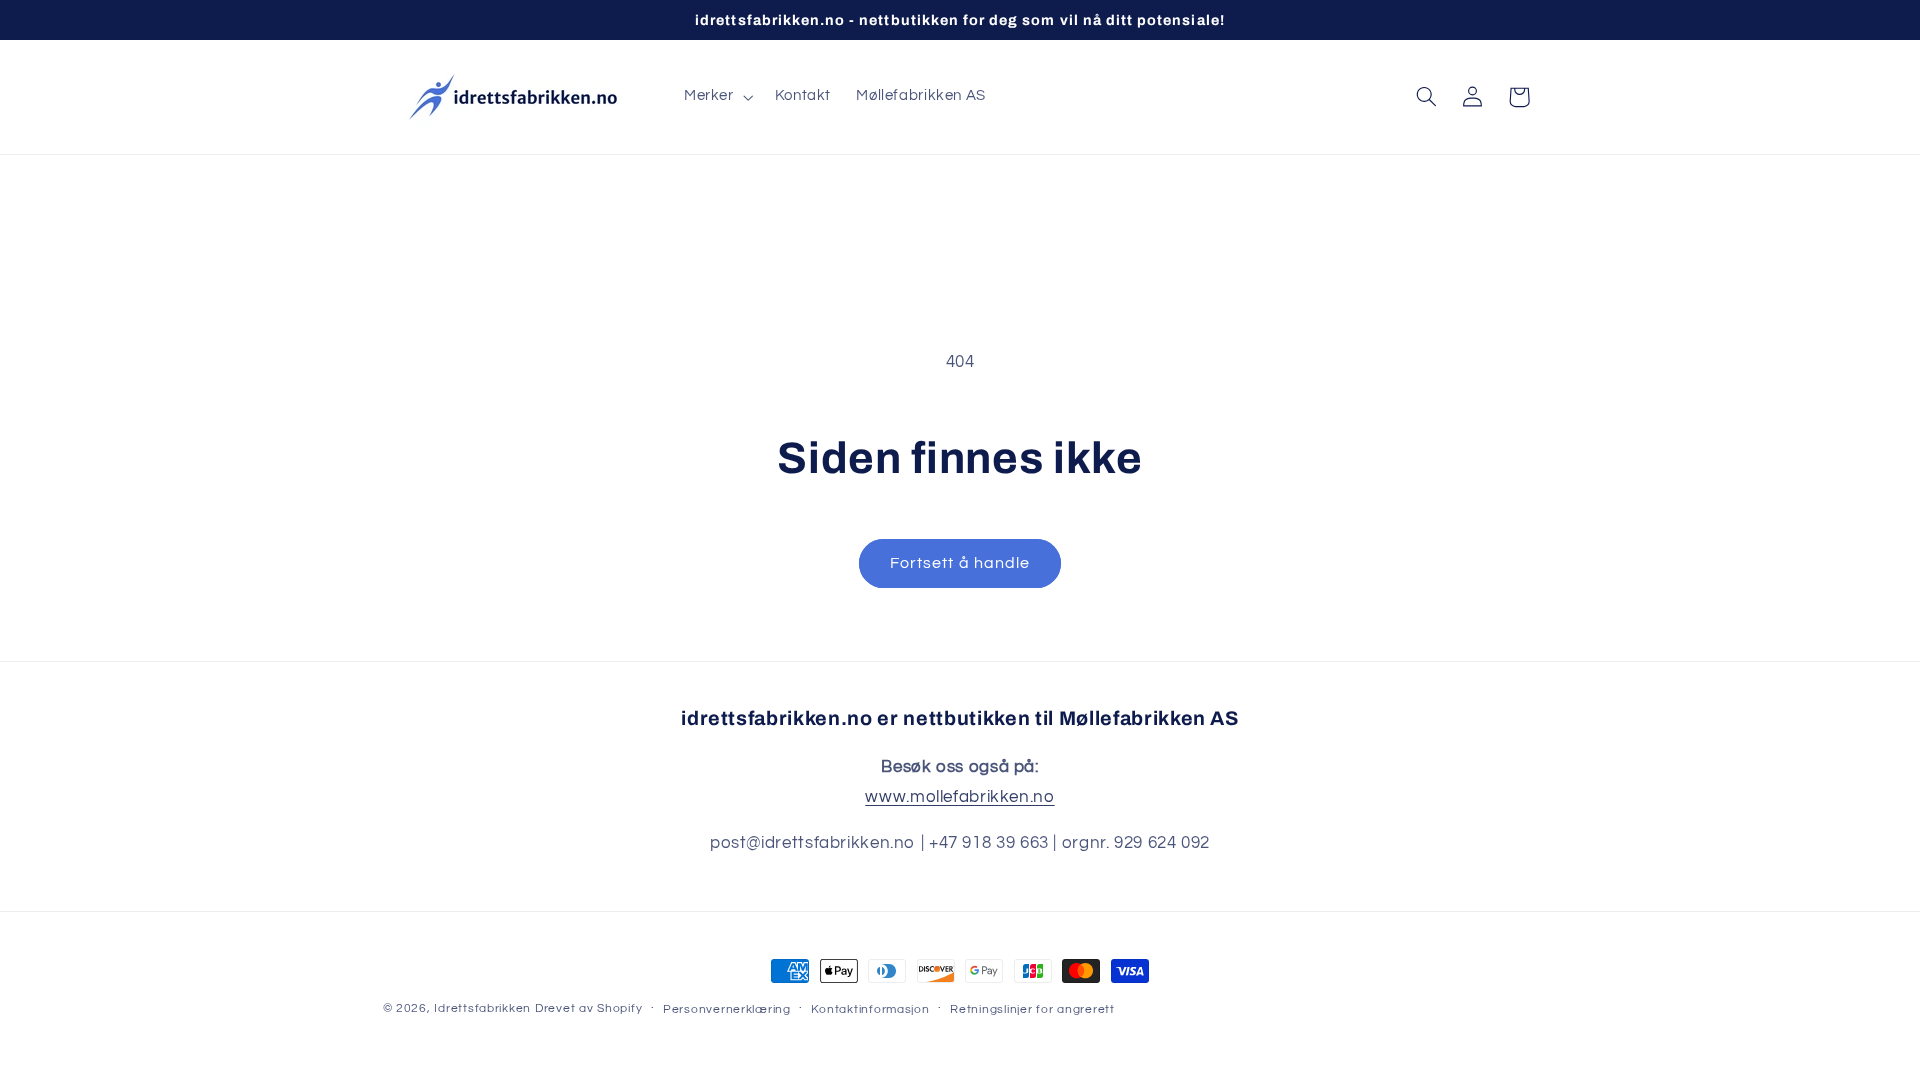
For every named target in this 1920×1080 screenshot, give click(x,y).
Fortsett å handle (960, 563)
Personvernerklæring (727, 1009)
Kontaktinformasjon (870, 1009)
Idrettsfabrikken (482, 1008)
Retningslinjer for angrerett (1032, 1009)
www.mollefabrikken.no (959, 797)
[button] (716, 97)
